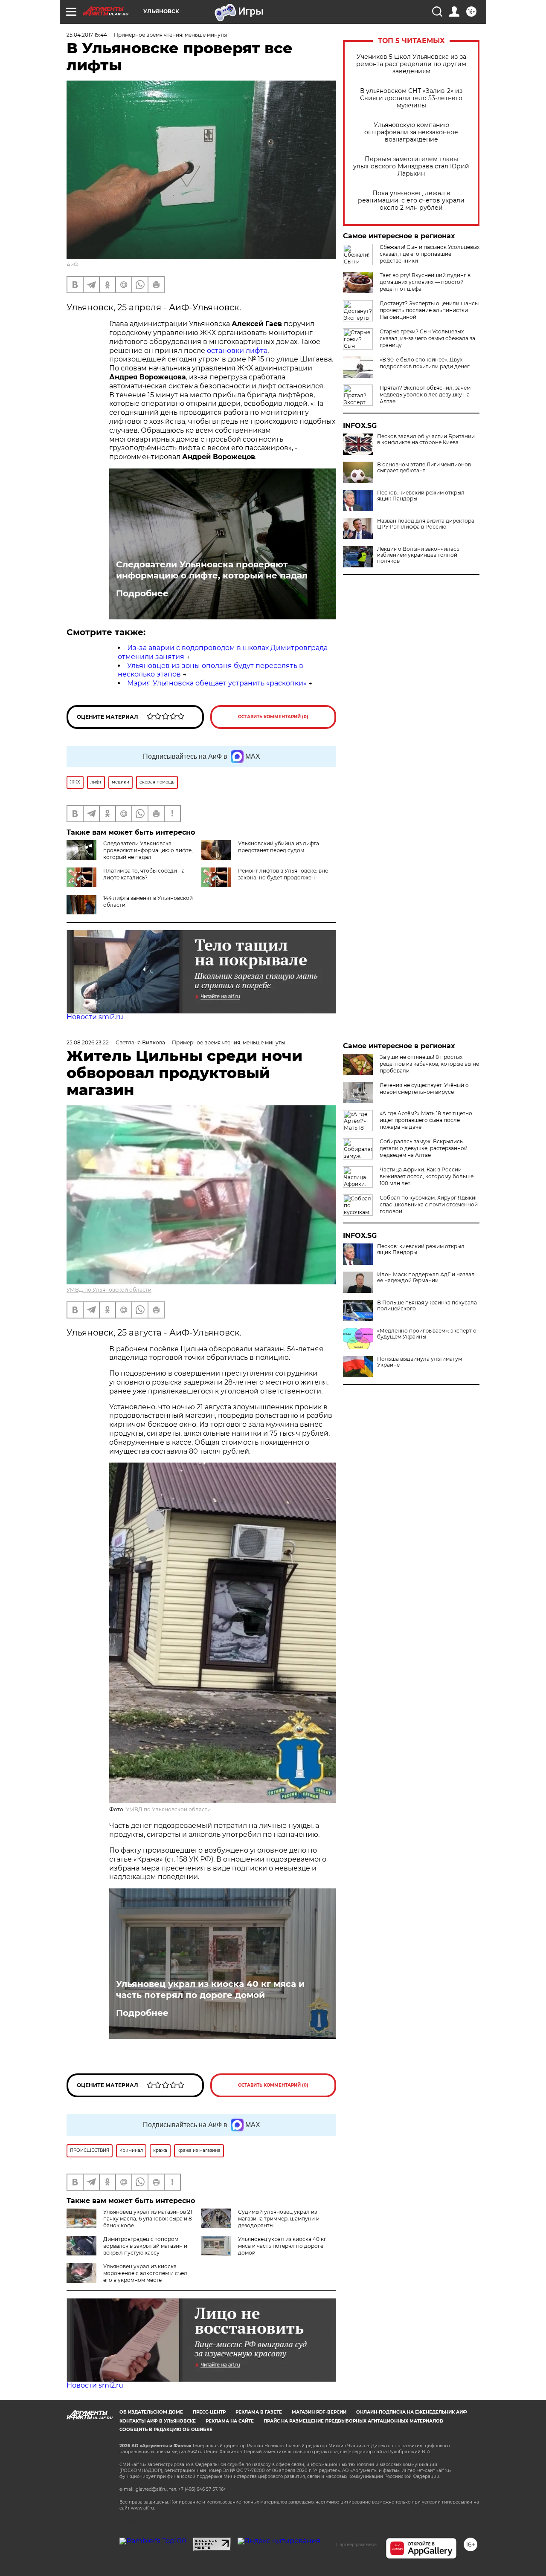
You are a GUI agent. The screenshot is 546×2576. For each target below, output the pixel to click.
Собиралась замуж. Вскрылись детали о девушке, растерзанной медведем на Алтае (424, 1148)
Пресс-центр (209, 2412)
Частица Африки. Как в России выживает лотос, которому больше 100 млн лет (427, 1176)
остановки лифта (237, 351)
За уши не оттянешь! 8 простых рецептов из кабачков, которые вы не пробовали (429, 1064)
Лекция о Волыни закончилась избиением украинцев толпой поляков (418, 555)
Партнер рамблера (356, 2544)
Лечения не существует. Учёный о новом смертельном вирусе (424, 1089)
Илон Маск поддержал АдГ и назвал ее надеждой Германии (426, 1278)
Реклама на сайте (230, 2421)
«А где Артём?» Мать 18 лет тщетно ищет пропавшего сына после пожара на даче (426, 1120)
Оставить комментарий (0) (273, 717)
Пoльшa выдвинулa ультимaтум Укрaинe (420, 1362)
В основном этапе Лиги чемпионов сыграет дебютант (424, 468)
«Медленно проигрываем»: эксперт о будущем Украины (427, 1334)
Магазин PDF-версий (319, 2412)
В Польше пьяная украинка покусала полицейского (427, 1306)
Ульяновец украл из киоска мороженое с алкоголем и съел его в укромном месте (145, 2273)
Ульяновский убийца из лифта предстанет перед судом (279, 847)
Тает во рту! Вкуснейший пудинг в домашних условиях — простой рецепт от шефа (425, 282)
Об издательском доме (151, 2412)
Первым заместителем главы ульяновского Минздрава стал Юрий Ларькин (411, 166)
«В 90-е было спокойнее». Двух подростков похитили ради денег (425, 363)
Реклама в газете (259, 2412)
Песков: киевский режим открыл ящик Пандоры (421, 496)
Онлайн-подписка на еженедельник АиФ (412, 2412)
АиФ (73, 265)
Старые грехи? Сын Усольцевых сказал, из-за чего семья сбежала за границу (427, 338)
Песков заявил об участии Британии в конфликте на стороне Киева (426, 439)
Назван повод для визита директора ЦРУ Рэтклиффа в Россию (426, 524)
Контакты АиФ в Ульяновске (158, 2421)
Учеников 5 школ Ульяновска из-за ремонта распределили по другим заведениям (411, 64)
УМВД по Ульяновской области (109, 1290)
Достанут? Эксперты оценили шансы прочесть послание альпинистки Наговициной (429, 310)
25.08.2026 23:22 (88, 1042)
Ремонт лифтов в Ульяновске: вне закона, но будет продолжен (283, 874)
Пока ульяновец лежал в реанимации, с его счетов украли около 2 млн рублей (411, 201)
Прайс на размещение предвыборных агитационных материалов (353, 2421)
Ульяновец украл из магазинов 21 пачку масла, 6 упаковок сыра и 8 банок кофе (148, 2219)
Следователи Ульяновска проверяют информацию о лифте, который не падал (212, 570)
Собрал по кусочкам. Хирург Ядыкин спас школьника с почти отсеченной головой (429, 1204)
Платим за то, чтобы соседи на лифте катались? (144, 874)
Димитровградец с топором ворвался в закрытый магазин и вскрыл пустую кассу (145, 2246)
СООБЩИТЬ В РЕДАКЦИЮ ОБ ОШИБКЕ (166, 2430)
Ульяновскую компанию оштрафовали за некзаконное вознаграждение (411, 132)
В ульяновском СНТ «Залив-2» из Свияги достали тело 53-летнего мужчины (411, 98)
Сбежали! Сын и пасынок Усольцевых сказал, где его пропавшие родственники (430, 254)
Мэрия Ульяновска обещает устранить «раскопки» (217, 683)
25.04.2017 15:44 (87, 35)
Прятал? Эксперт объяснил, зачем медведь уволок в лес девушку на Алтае (425, 395)
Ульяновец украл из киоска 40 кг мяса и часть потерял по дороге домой (210, 1989)
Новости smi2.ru (95, 1017)
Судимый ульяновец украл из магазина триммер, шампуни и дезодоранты (279, 2219)
